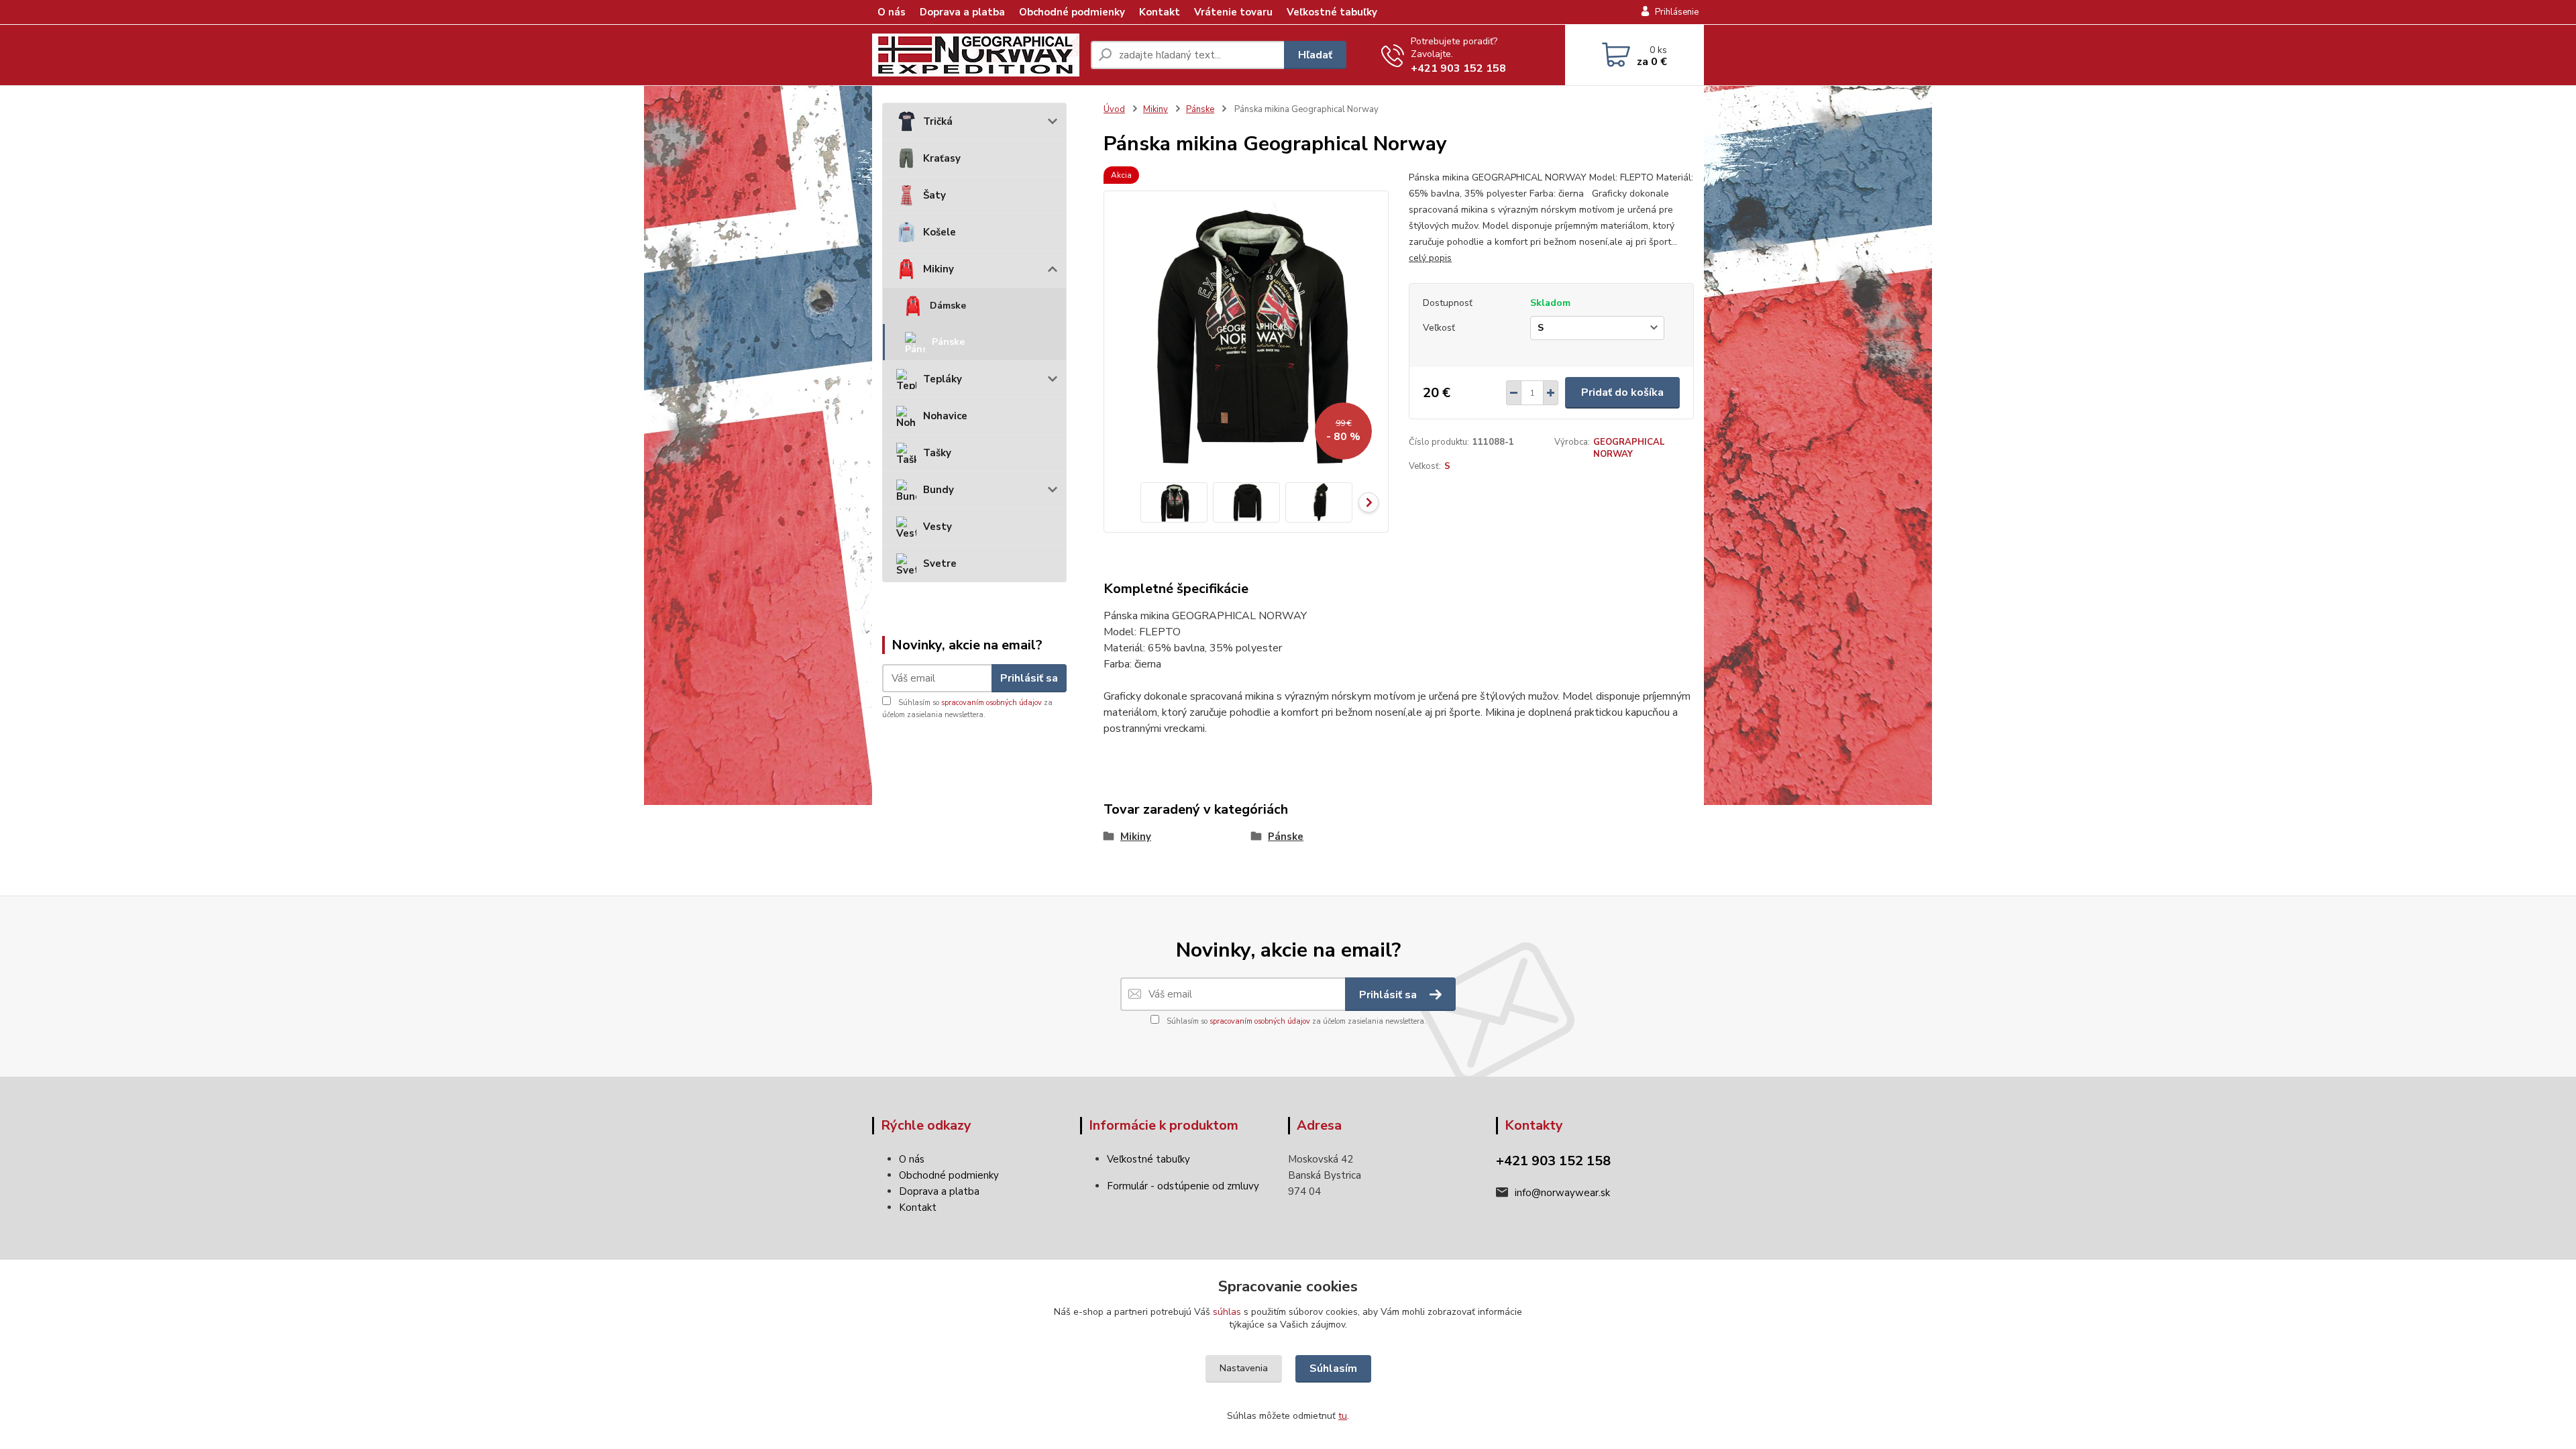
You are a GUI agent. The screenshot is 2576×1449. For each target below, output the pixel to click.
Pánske (948, 342)
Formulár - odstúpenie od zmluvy (1183, 1186)
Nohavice (945, 416)
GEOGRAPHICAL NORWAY (1629, 448)
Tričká (938, 121)
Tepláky (943, 379)
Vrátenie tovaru (1233, 12)
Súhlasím (1333, 1368)
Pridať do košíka (1622, 392)
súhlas (1227, 1312)
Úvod (1114, 109)
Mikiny (938, 269)
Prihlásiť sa (1029, 678)
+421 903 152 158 (1458, 68)
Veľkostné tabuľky (1332, 12)
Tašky (937, 453)
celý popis (1430, 258)
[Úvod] (976, 55)
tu (1343, 1416)
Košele (940, 232)
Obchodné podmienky (1072, 12)
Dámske (948, 306)
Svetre (940, 563)
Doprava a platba (962, 12)
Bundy (938, 490)
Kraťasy (942, 158)
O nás (892, 12)
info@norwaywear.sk (1562, 1193)
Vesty (937, 527)
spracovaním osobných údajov (991, 703)
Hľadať (1315, 55)
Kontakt (1160, 12)
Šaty (934, 195)
